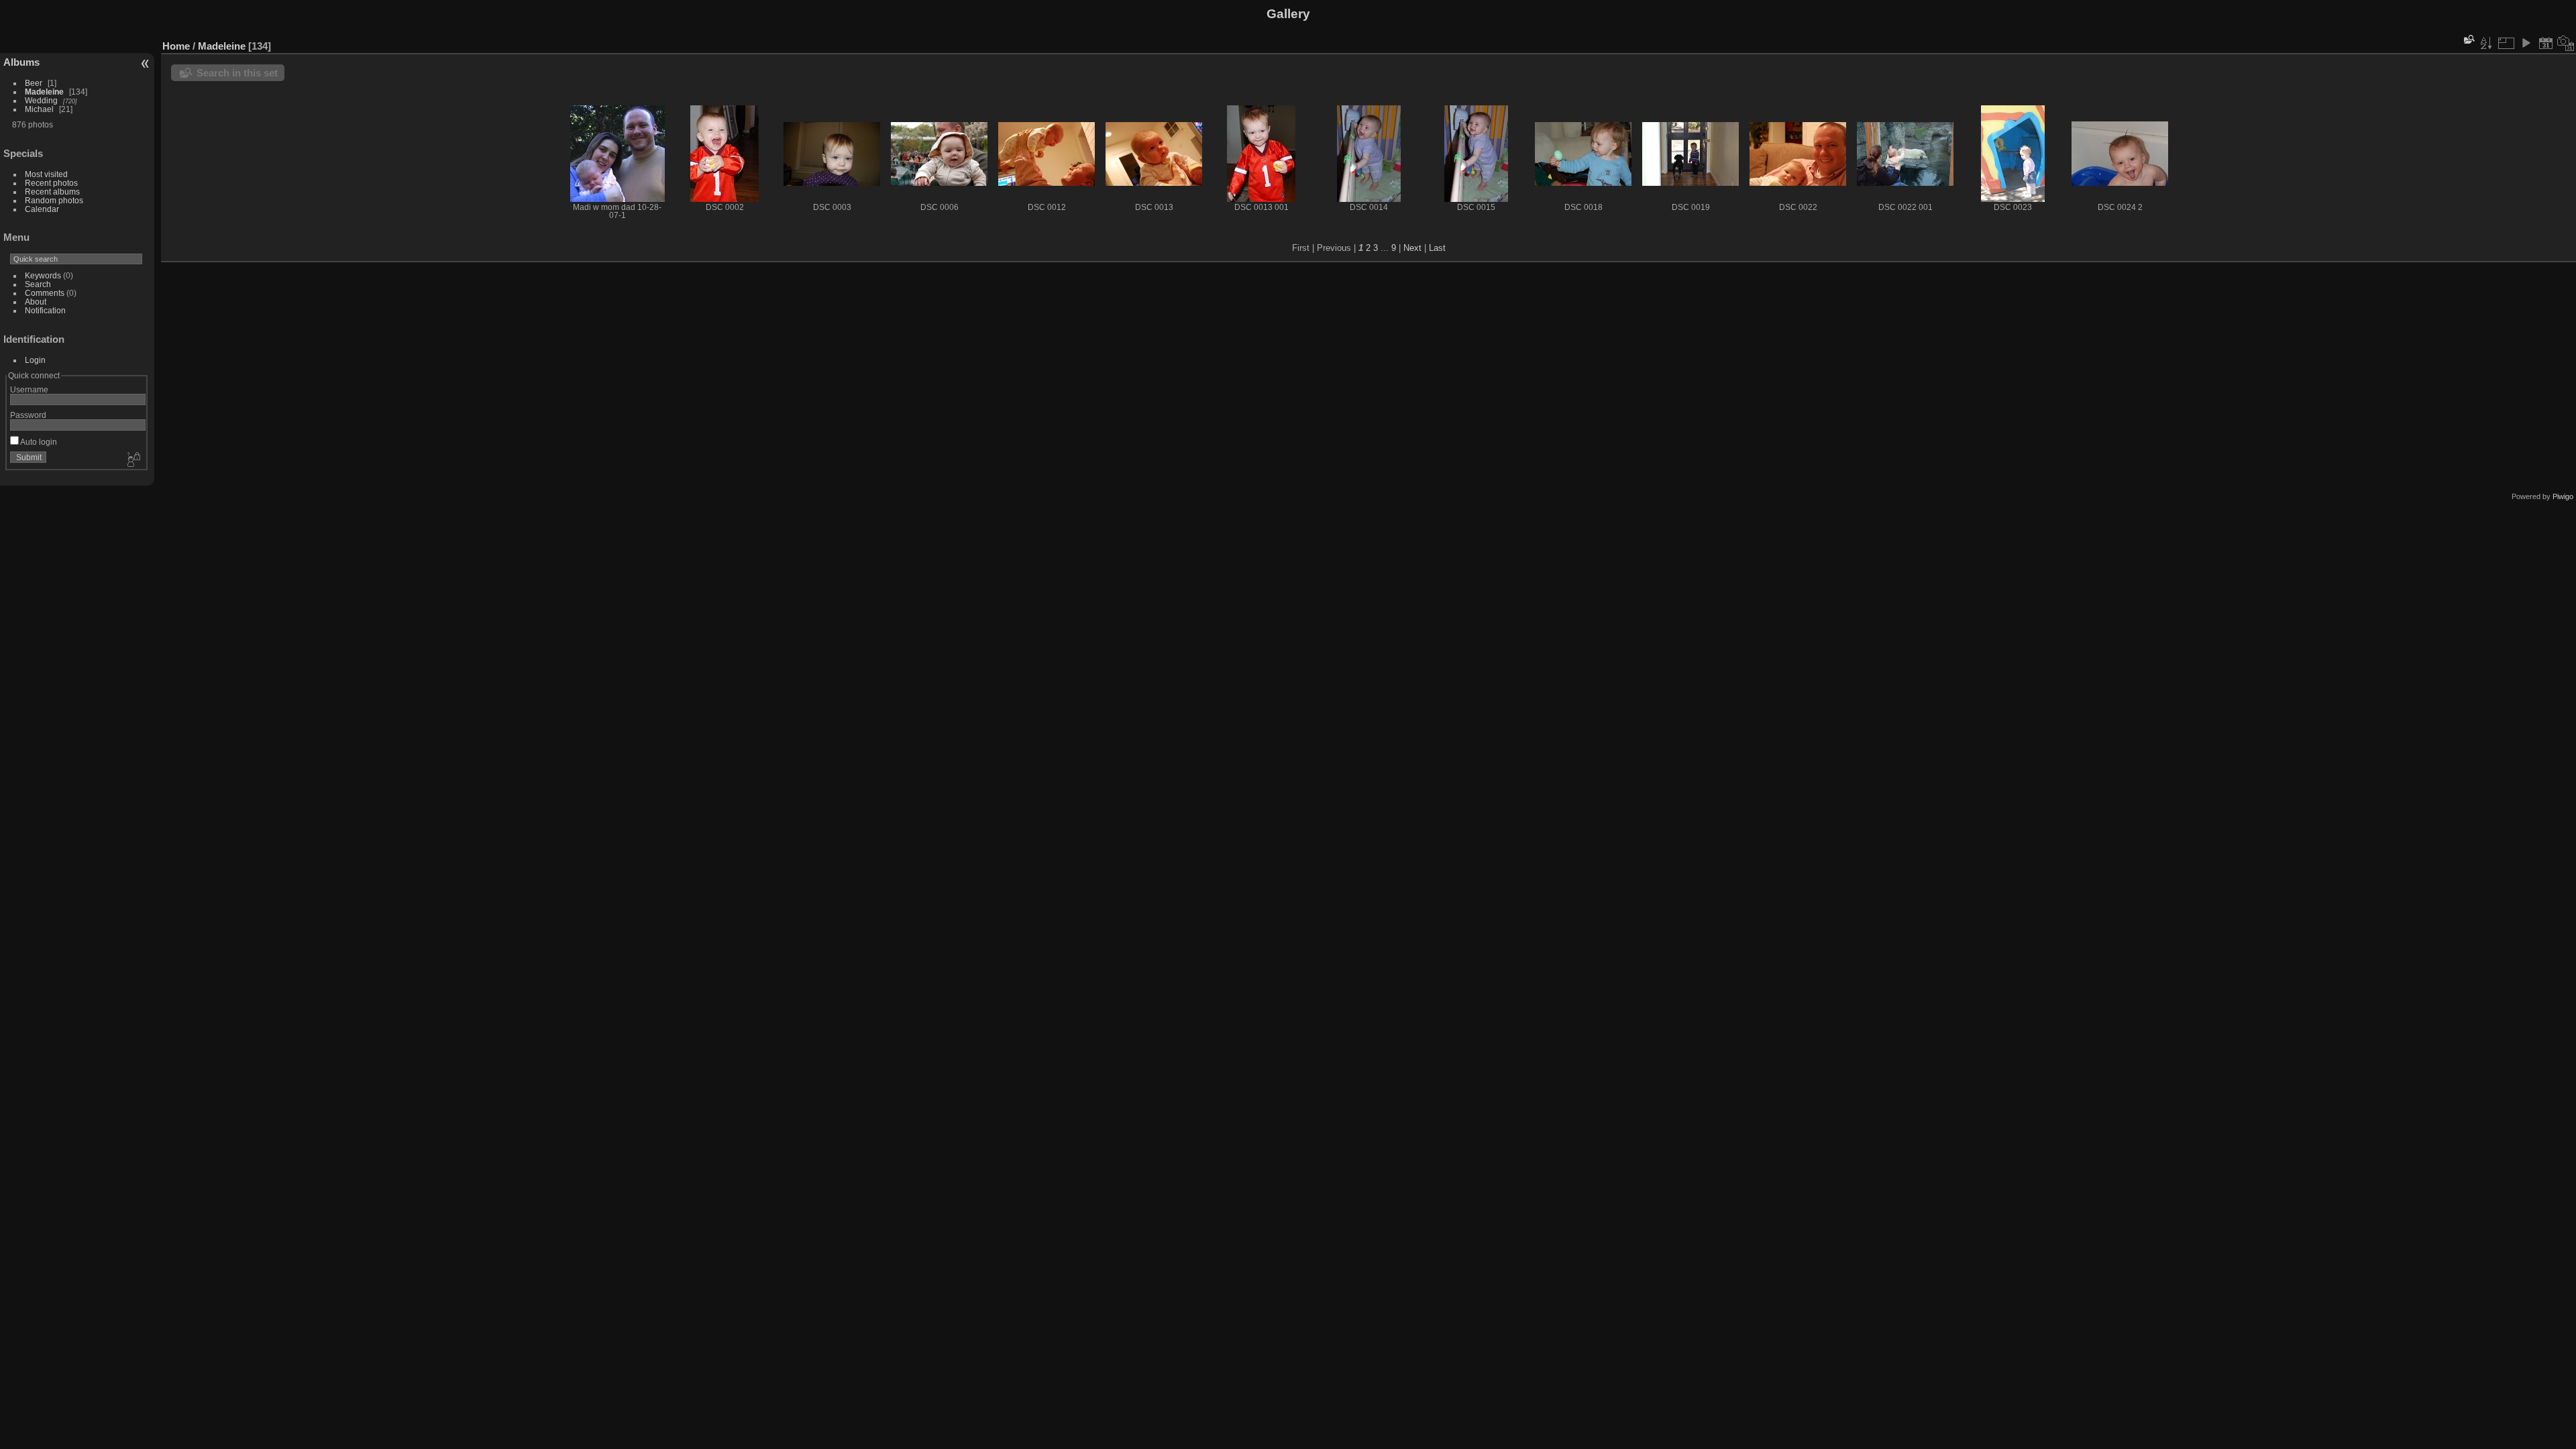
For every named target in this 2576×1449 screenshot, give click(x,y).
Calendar (42, 209)
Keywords (43, 275)
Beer (34, 83)
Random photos (54, 200)
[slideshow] (2526, 43)
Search (38, 284)
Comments (45, 293)
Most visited (46, 174)
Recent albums (52, 192)
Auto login (38, 442)
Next (1412, 248)
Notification (45, 310)
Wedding (41, 100)
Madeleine (44, 92)
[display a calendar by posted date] (2546, 43)
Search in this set (237, 73)
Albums (21, 62)
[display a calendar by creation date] (2566, 43)
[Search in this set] (2468, 39)
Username (29, 389)
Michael (39, 109)
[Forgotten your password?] (133, 460)
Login (35, 360)
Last (1437, 248)
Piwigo (2563, 496)
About (36, 302)
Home (176, 46)
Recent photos (51, 183)
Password (28, 415)
